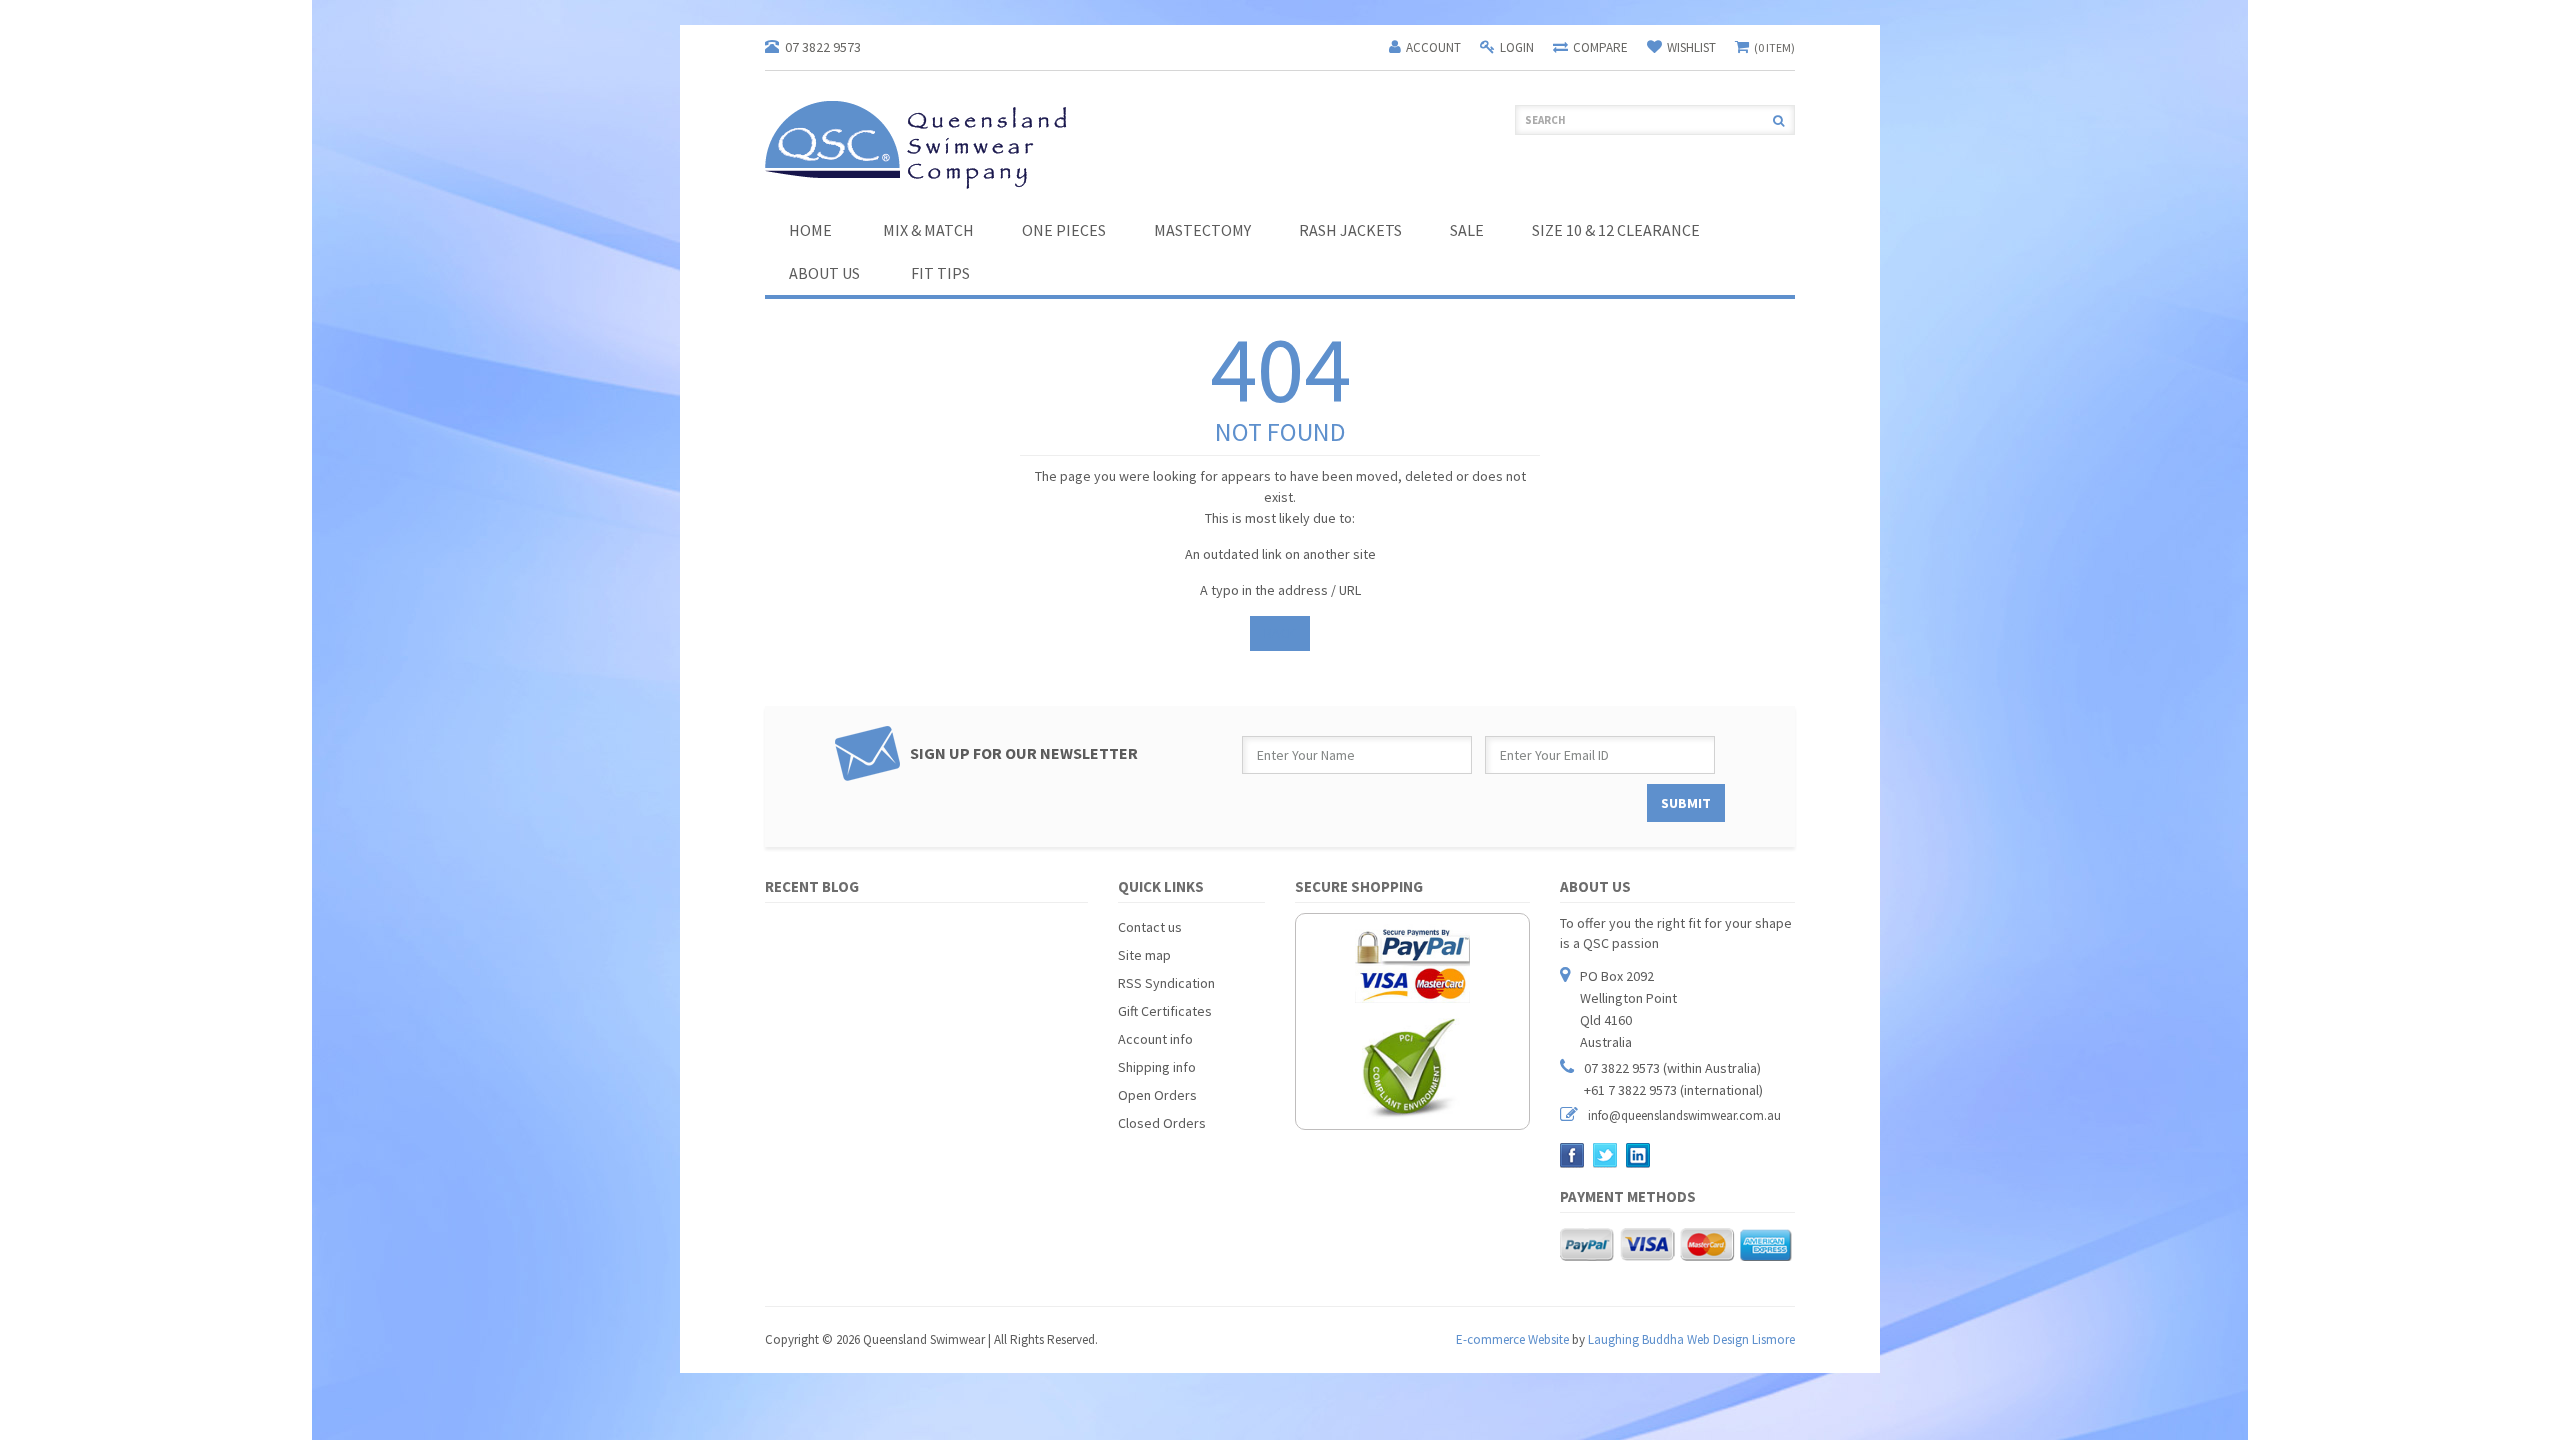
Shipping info (1157, 1067)
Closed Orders (1162, 1123)
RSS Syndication (1166, 983)
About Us (824, 273)
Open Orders (1157, 1095)
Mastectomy (1202, 230)
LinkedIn (1638, 1155)
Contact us (1150, 927)
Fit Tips (940, 273)
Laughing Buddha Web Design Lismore (1691, 1339)
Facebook (1572, 1155)
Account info (1155, 1039)
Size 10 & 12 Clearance (1616, 230)
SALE (1467, 230)
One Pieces (1064, 230)
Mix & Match (928, 230)
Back (1280, 633)
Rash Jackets (1350, 230)
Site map (1144, 955)
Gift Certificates (1165, 1011)
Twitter (1605, 1155)
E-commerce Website (1512, 1339)
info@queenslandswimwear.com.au (1684, 1115)
